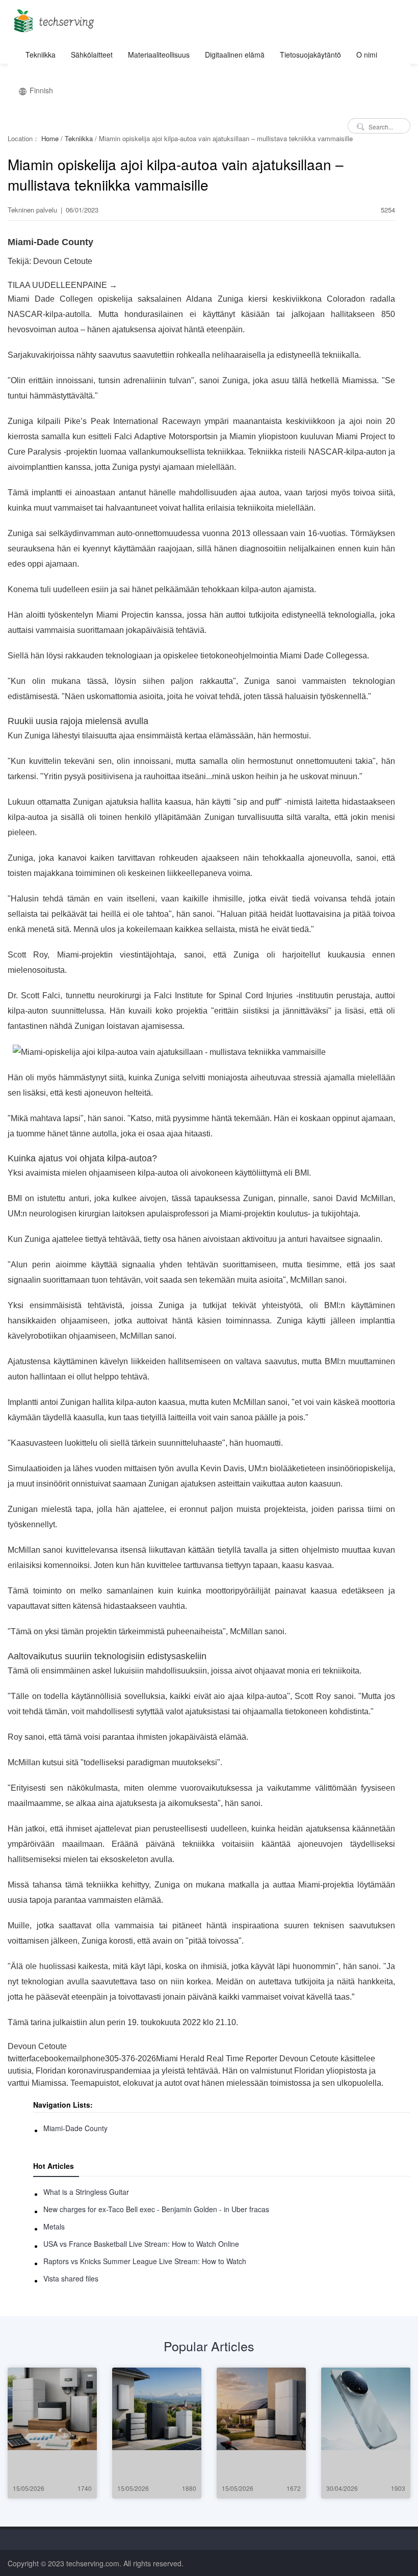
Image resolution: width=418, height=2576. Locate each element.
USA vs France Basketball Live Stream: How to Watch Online (141, 2244)
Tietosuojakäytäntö (310, 55)
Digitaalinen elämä (235, 55)
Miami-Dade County (75, 2128)
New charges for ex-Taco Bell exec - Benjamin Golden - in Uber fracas (156, 2209)
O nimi (367, 55)
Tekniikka (41, 55)
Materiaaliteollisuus (159, 55)
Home (50, 138)
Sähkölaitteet (92, 55)
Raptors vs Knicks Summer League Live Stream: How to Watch (145, 2261)
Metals (54, 2226)
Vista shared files (71, 2278)
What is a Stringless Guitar (86, 2192)
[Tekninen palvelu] (52, 18)
